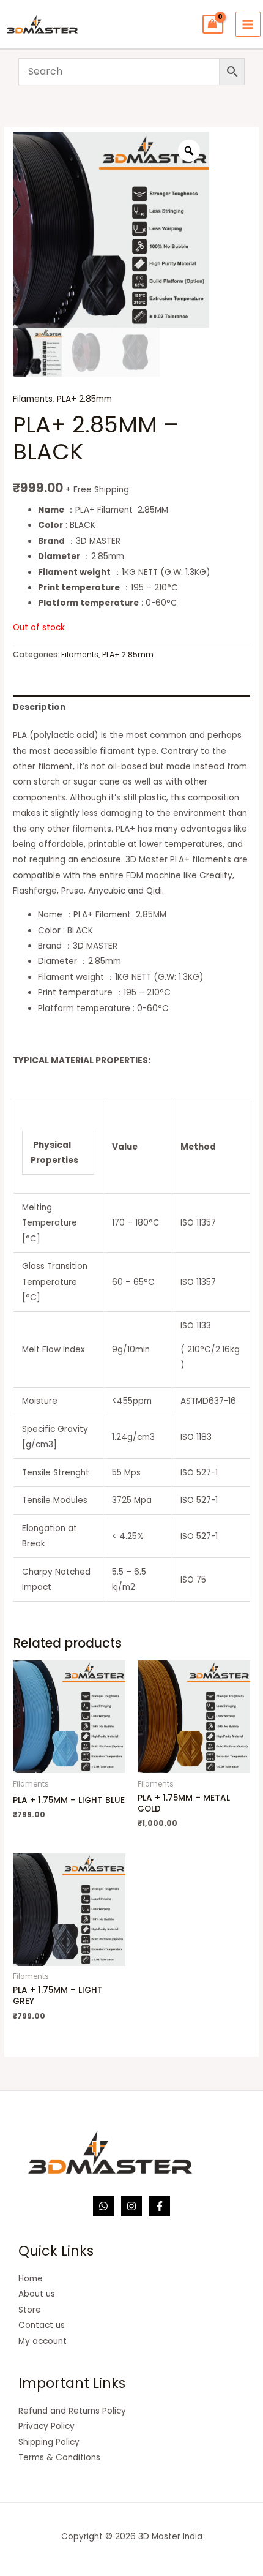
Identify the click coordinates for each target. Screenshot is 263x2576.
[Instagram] (131, 2206)
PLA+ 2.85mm (84, 399)
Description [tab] (39, 707)
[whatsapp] (103, 2206)
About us (37, 2294)
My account (43, 2341)
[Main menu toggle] (248, 24)
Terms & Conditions (59, 2457)
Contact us (42, 2325)
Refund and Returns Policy (72, 2411)
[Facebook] (160, 2206)
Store (30, 2310)
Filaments (33, 399)
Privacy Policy (46, 2426)
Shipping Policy (49, 2442)
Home (31, 2279)
